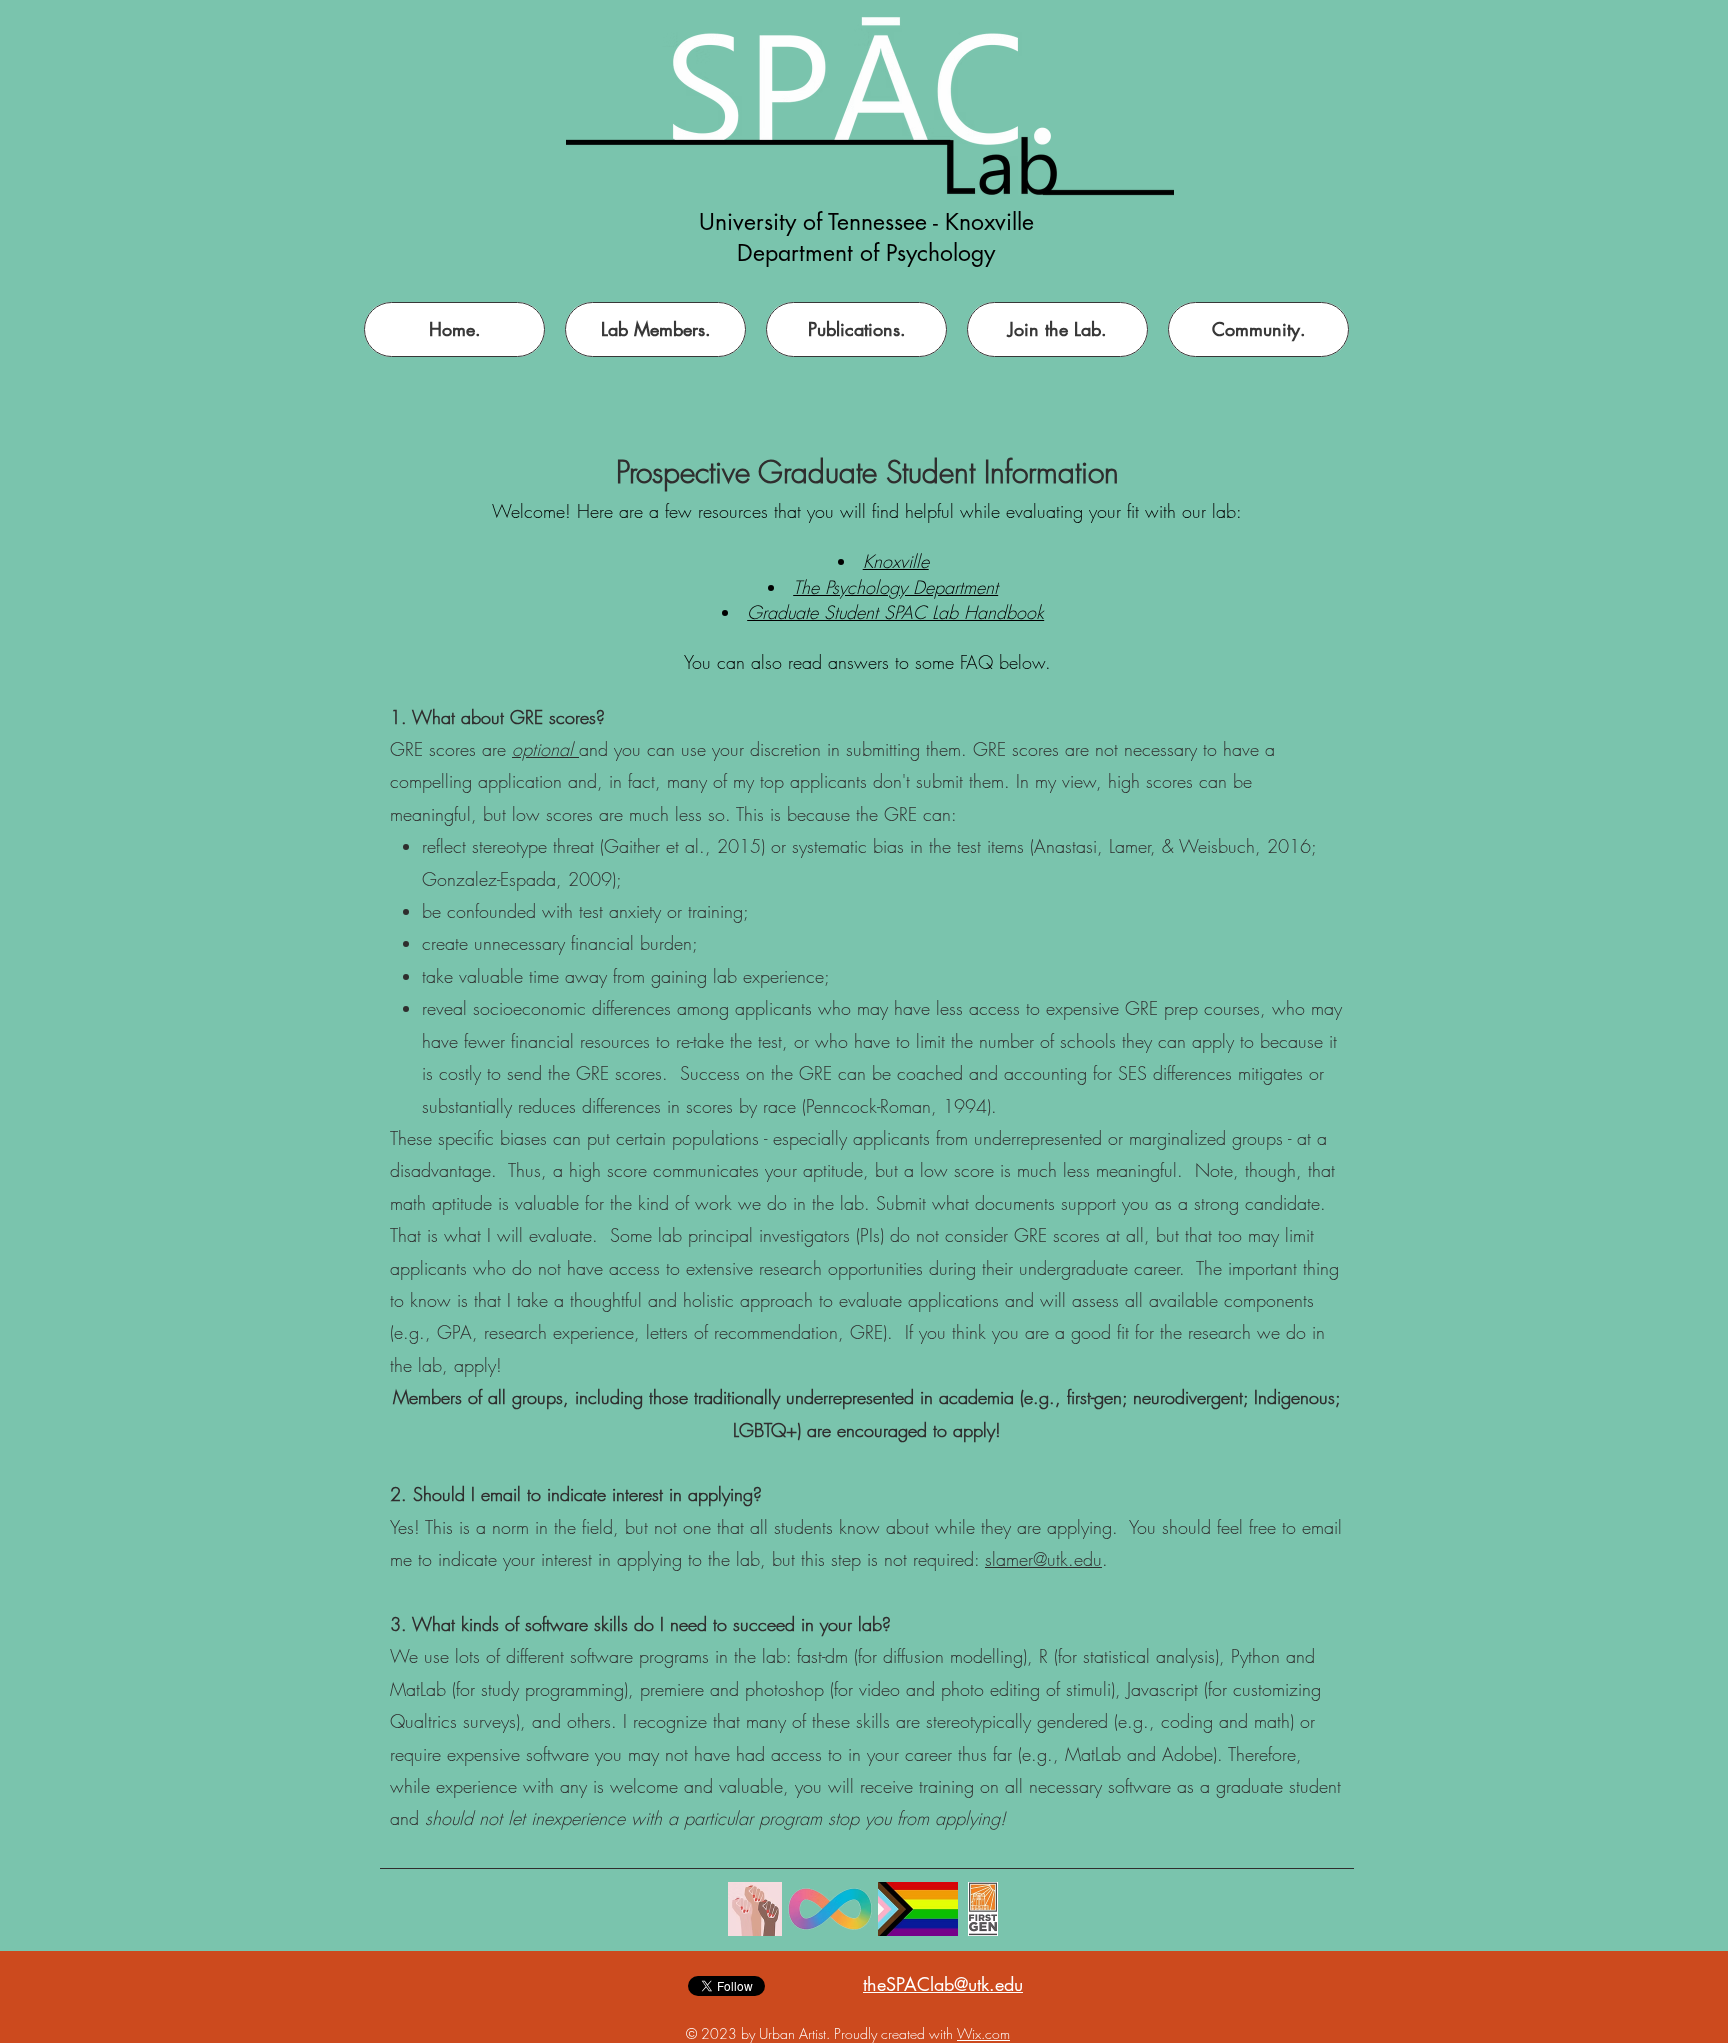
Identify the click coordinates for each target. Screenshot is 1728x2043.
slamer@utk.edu (1043, 1559)
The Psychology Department (895, 587)
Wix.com (983, 2033)
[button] (1057, 329)
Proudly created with (895, 2033)
